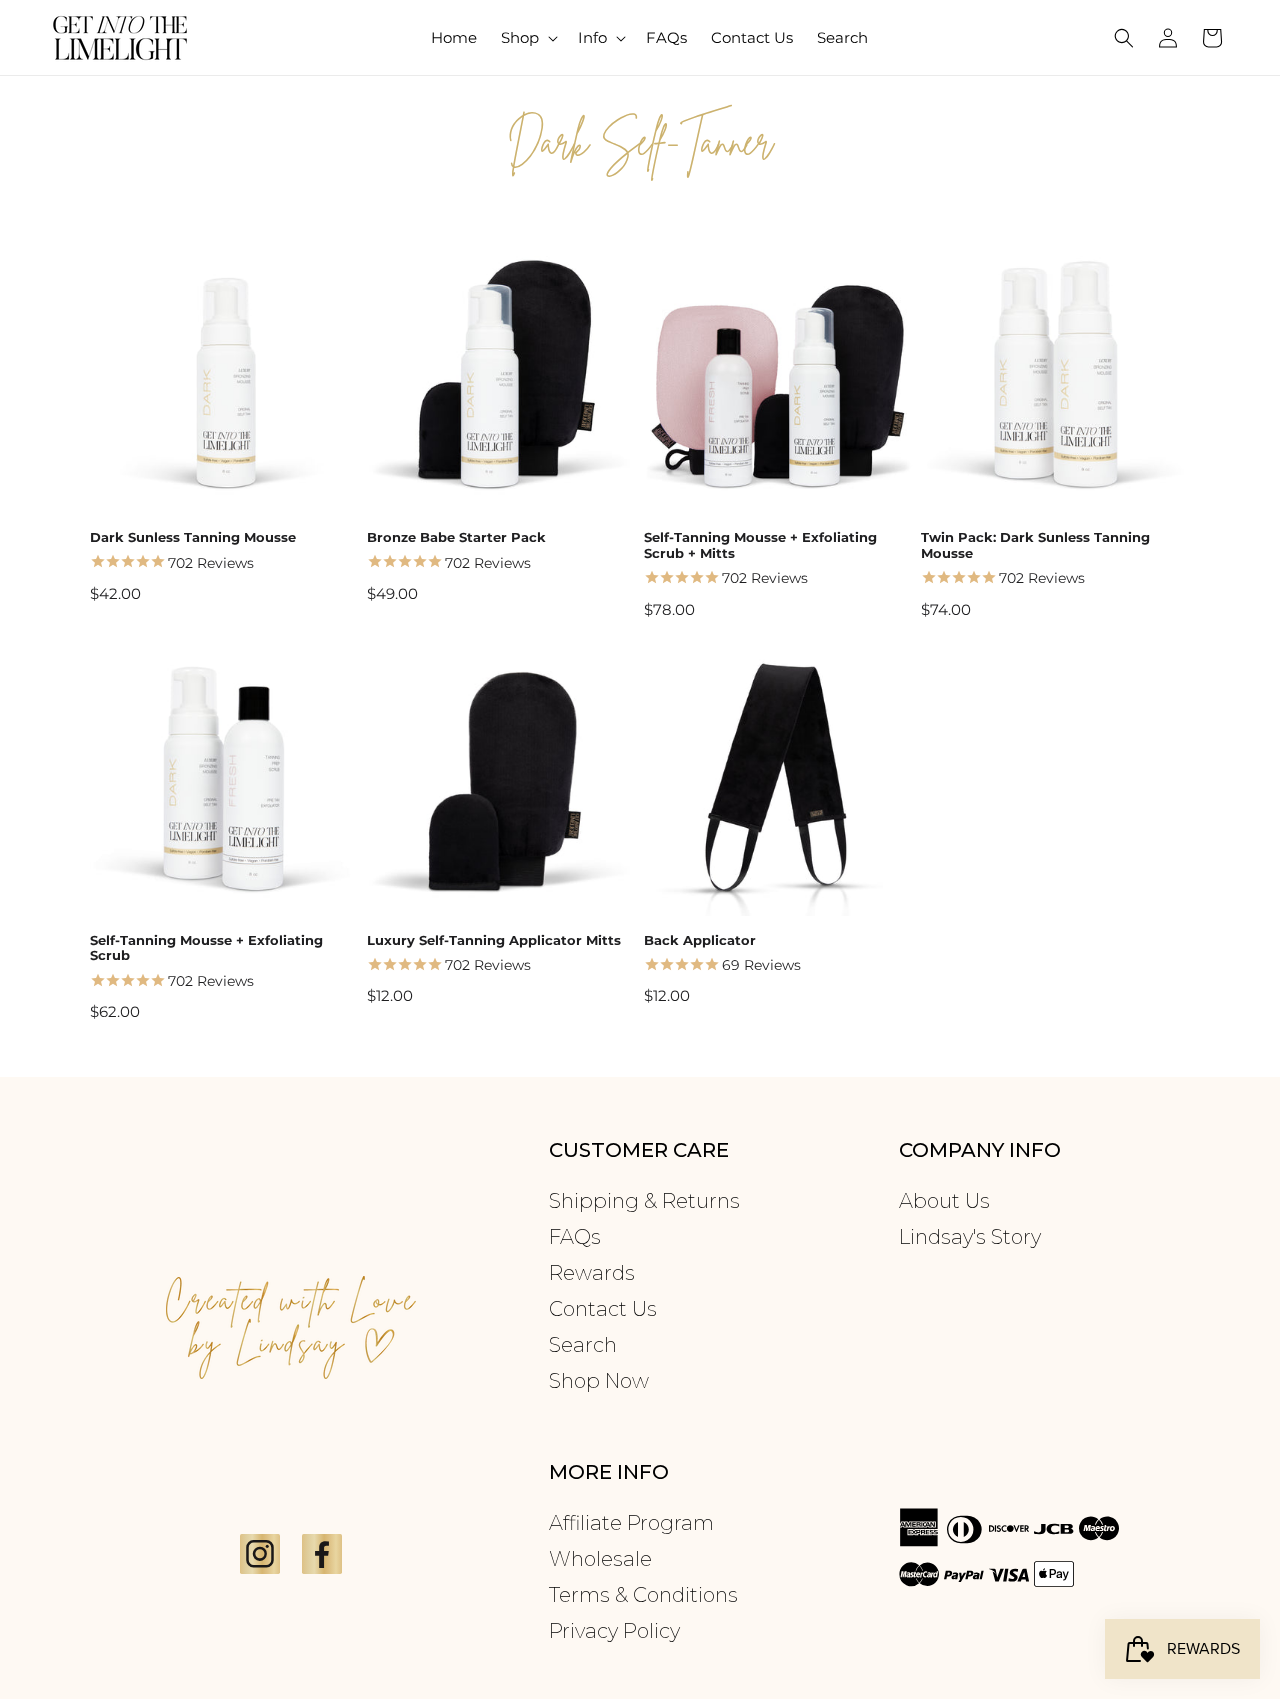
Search (583, 1345)
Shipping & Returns (644, 1201)
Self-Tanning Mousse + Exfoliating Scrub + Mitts (760, 545)
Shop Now (599, 1381)
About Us (944, 1201)
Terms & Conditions (643, 1595)
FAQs (575, 1237)
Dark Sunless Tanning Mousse (193, 537)
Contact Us (603, 1309)
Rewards (592, 1273)
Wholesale (600, 1559)
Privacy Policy (614, 1631)
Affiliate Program (631, 1523)
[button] (527, 38)
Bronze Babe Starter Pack (456, 537)
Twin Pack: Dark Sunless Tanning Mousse (1035, 545)
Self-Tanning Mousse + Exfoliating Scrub (206, 948)
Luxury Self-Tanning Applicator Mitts (494, 940)
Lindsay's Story (970, 1237)
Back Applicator (700, 940)
